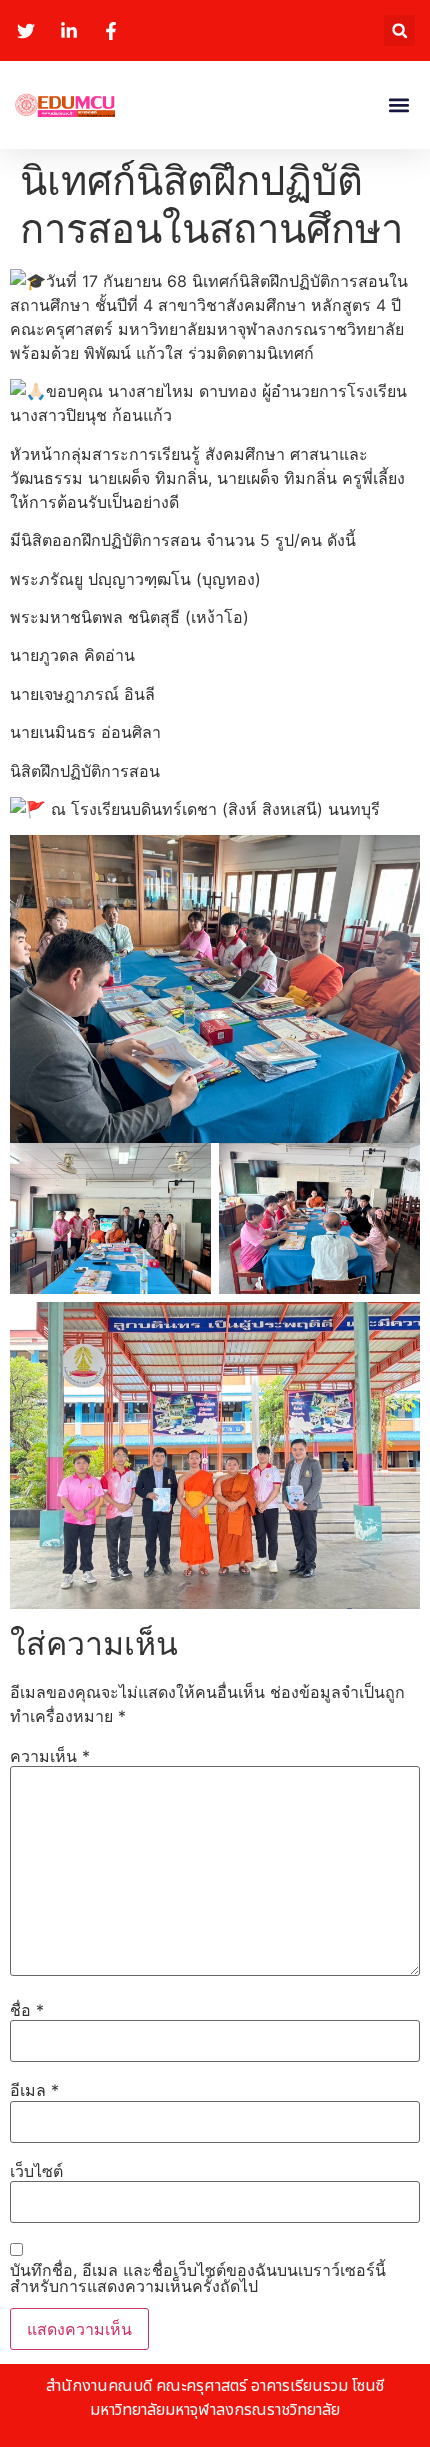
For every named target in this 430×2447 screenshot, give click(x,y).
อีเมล (34, 2090)
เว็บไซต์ (36, 2171)
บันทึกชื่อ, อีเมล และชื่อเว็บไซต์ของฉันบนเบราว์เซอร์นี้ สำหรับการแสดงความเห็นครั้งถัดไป (198, 2278)
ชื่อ (27, 2010)
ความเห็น (50, 1756)
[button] (399, 30)
